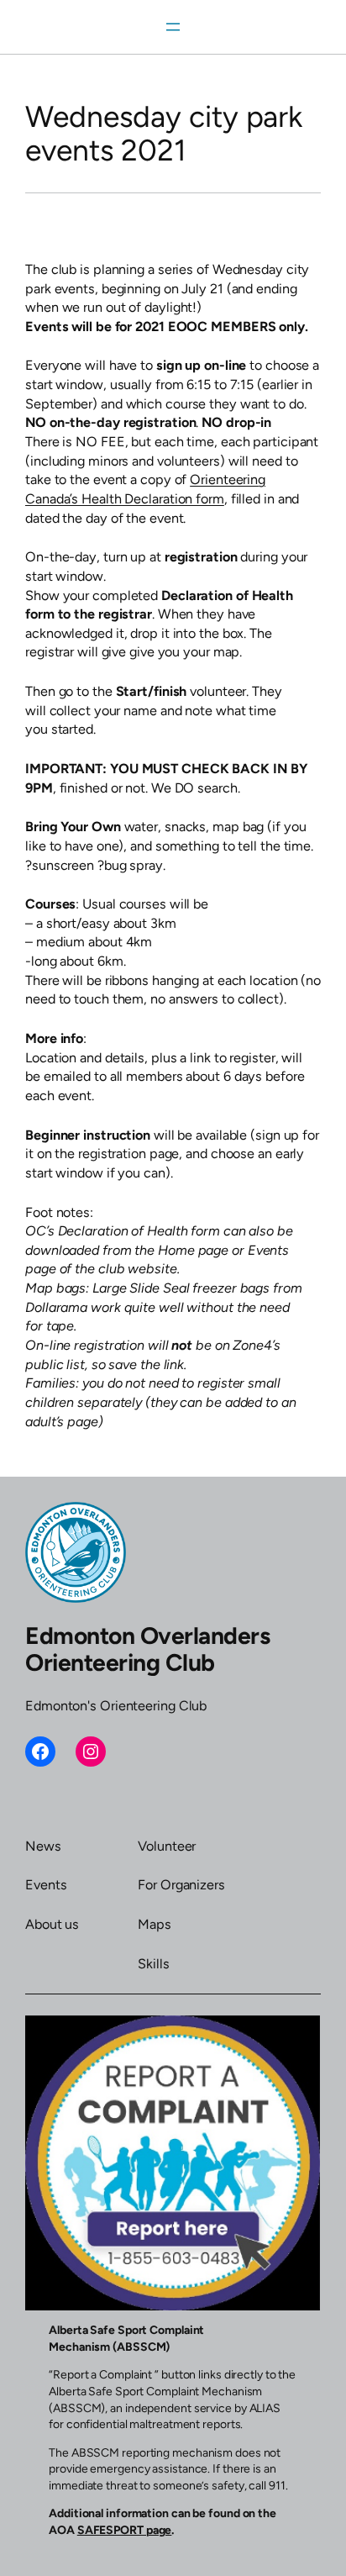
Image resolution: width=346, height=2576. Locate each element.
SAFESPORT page (125, 2530)
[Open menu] (173, 27)
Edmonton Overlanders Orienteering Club (147, 1649)
